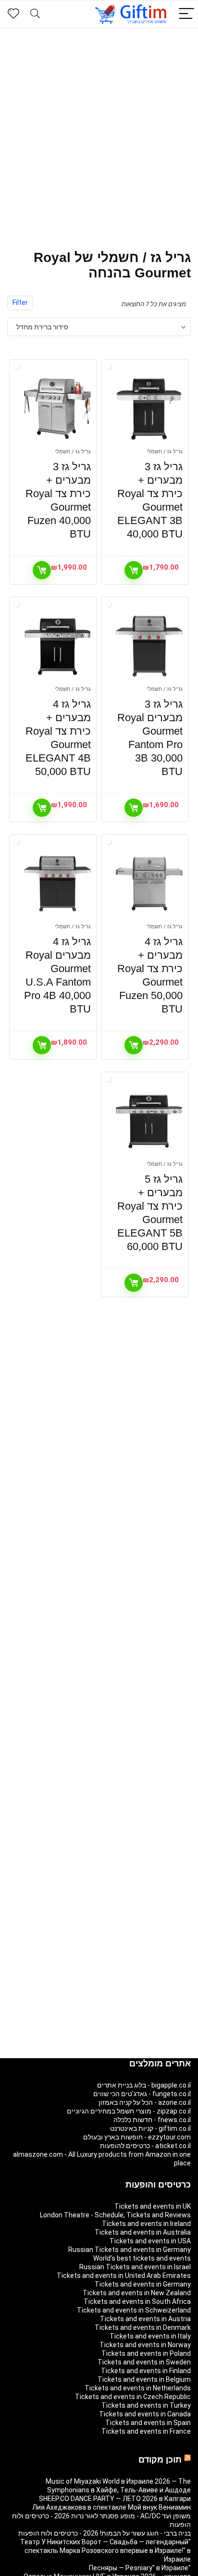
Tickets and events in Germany (143, 2284)
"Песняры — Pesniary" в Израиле (140, 2568)
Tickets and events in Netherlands (138, 2388)
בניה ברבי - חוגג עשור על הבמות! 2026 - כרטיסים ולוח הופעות (105, 2533)
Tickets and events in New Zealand (137, 2293)
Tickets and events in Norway (145, 2345)
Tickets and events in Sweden (144, 2362)
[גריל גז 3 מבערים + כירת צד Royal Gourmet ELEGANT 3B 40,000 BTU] (149, 409)
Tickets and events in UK (153, 2206)
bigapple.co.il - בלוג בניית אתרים (144, 2085)
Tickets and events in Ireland (146, 2224)
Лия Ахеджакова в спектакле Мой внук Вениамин (111, 2507)
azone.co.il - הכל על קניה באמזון (145, 2102)
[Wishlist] (13, 14)
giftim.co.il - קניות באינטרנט (150, 2128)
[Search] (35, 14)
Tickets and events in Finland (146, 2371)
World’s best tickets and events (142, 2258)
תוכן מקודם (160, 2460)
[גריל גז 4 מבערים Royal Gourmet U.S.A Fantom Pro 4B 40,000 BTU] (57, 884)
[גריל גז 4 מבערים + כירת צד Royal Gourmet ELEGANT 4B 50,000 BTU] (57, 646)
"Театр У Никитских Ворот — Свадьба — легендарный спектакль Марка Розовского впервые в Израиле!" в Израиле (105, 2551)
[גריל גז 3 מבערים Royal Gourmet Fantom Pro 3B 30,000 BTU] (149, 646)
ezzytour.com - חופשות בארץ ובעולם (137, 2137)
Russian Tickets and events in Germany (130, 2250)
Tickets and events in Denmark (143, 2327)
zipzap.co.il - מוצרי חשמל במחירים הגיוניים (129, 2111)
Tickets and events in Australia (143, 2232)
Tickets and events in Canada (145, 2414)
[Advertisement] (99, 132)
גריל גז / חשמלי (165, 452)
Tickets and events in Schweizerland (134, 2310)
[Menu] (186, 14)
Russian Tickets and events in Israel (135, 2267)
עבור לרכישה (134, 570)
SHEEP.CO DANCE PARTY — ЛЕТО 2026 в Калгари (115, 2499)
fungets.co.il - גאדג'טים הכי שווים (142, 2094)
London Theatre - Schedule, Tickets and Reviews (115, 2215)
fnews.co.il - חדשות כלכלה (152, 2120)
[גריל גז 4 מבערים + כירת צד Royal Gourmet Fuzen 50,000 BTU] (149, 884)
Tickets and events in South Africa (137, 2301)
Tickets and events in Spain (148, 2423)
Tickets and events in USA (150, 2241)
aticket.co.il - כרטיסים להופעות (145, 2146)
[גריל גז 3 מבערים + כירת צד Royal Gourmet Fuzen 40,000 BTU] (57, 409)
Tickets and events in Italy (150, 2336)
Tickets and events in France (146, 2431)
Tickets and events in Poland (146, 2353)
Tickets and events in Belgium (144, 2379)
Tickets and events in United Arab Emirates (124, 2276)
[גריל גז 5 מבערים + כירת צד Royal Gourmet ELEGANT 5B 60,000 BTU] (149, 1121)
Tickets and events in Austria (145, 2319)
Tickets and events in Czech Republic (133, 2397)
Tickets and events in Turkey (146, 2405)
